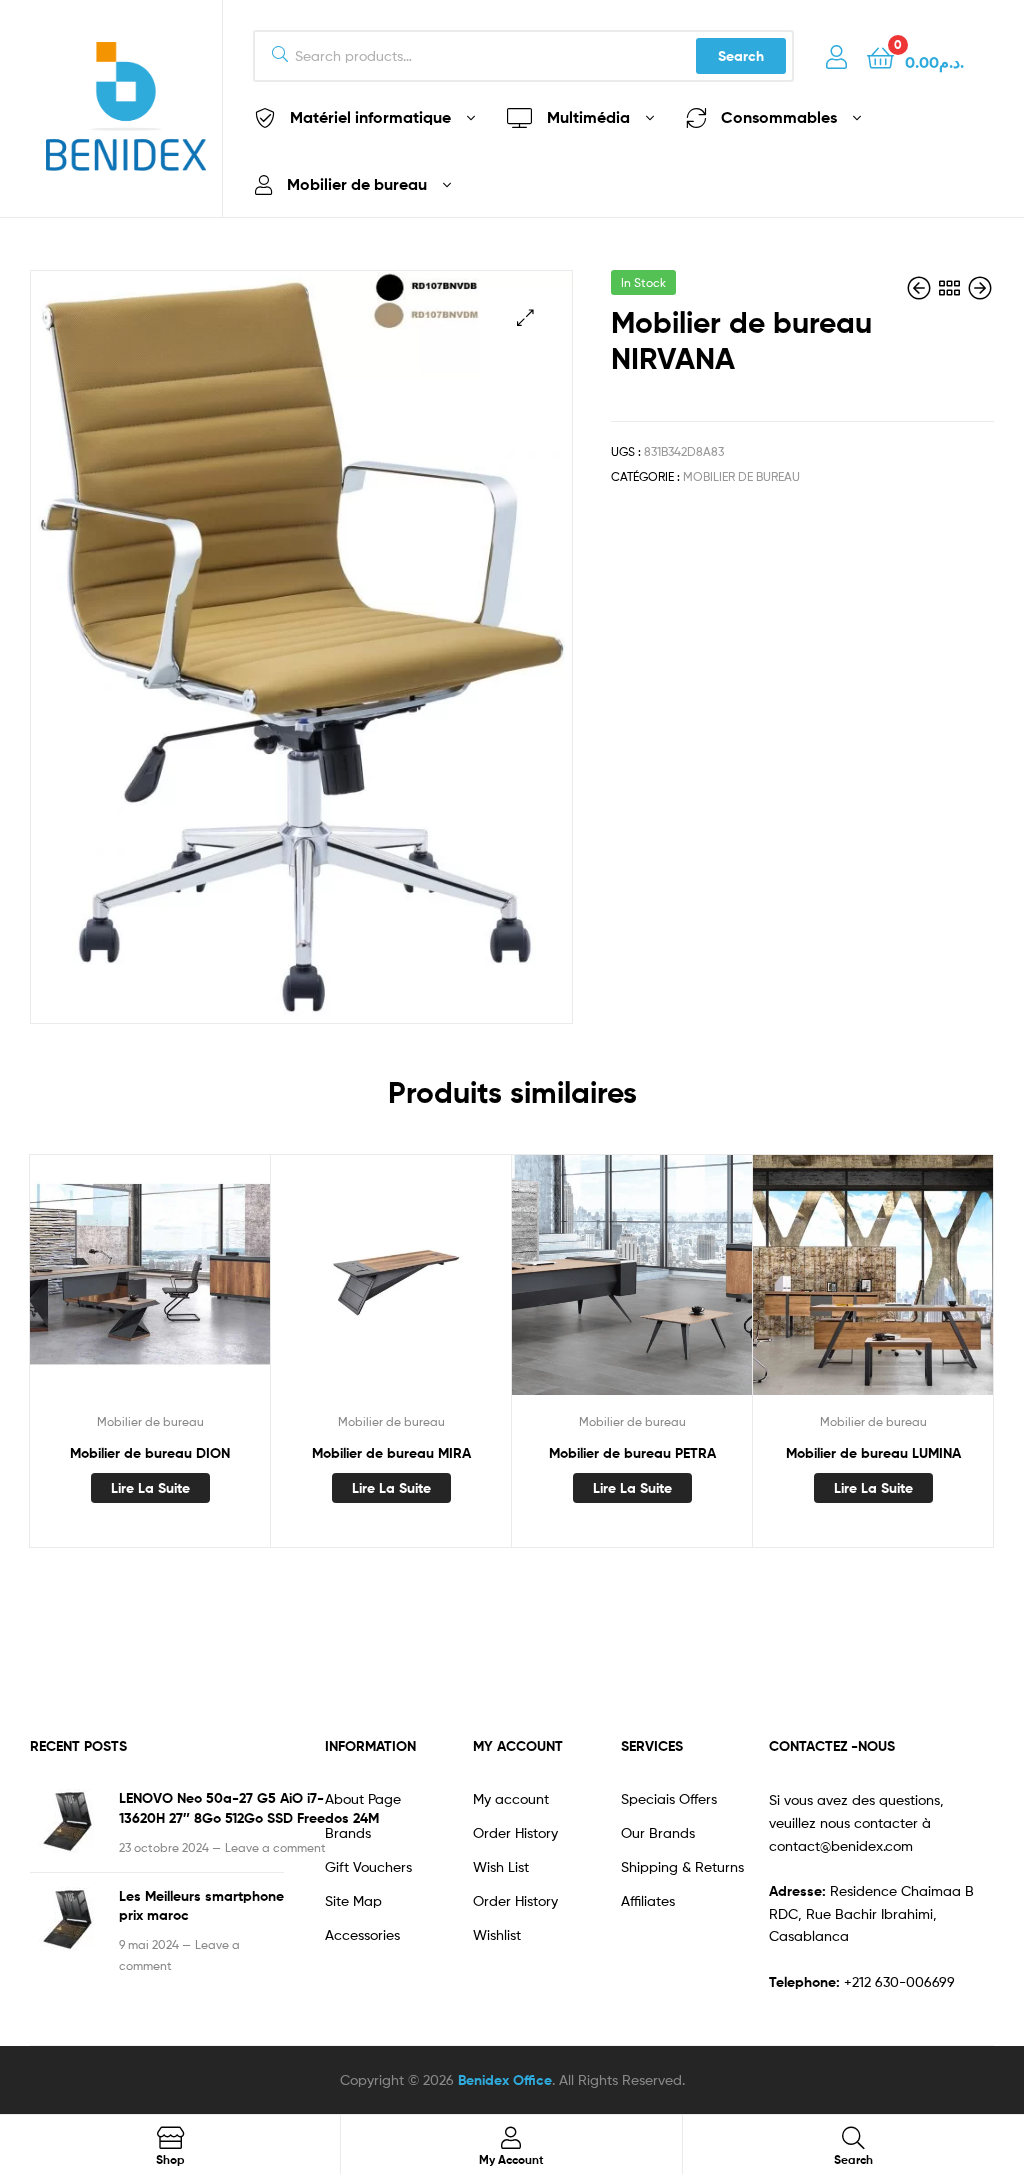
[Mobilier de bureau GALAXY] (980, 288)
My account (511, 1798)
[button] (525, 317)
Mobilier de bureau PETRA (632, 1453)
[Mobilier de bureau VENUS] (921, 288)
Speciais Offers (669, 1798)
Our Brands (658, 1832)
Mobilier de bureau (741, 476)
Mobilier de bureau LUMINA (873, 1453)
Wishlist (497, 1934)
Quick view (150, 1287)
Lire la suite (150, 1488)
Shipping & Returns (682, 1866)
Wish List (501, 1866)
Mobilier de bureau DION (150, 1453)
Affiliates (648, 1900)
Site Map (353, 1900)
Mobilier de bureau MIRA (391, 1453)
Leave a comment (275, 1847)
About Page (363, 1798)
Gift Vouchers (368, 1866)
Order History (515, 1832)
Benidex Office (505, 2080)
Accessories (362, 1934)
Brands (348, 1832)
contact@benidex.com (841, 1845)
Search (741, 56)
